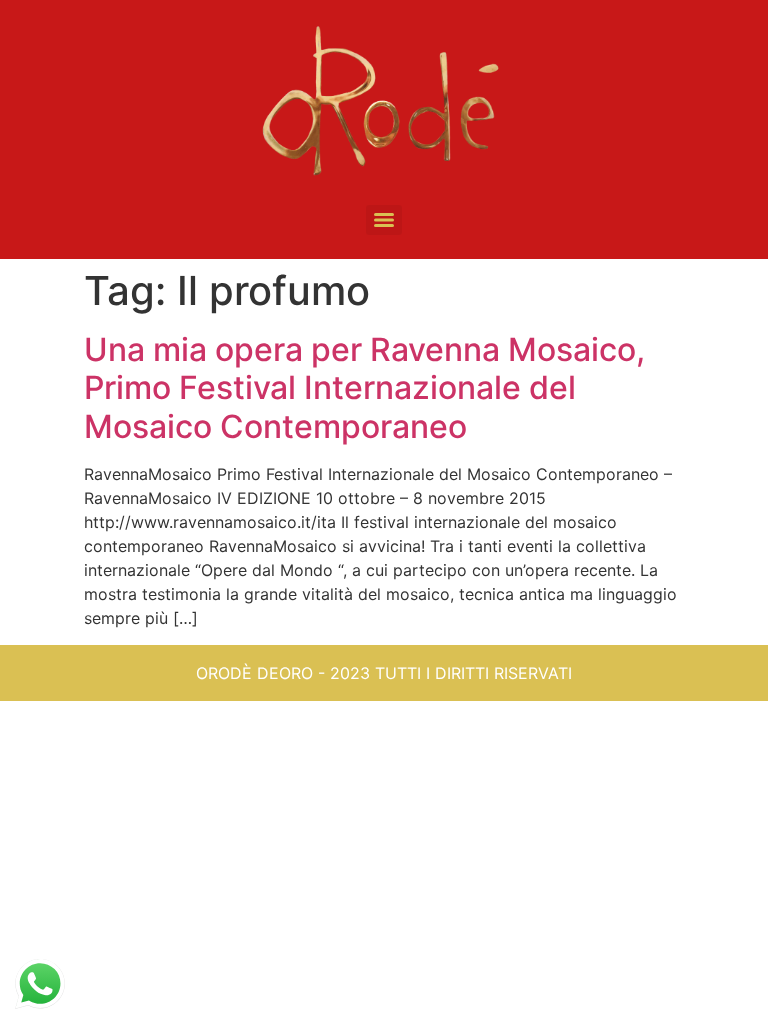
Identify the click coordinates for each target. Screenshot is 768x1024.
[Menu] (384, 220)
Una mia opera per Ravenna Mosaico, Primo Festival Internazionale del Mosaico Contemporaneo (364, 388)
